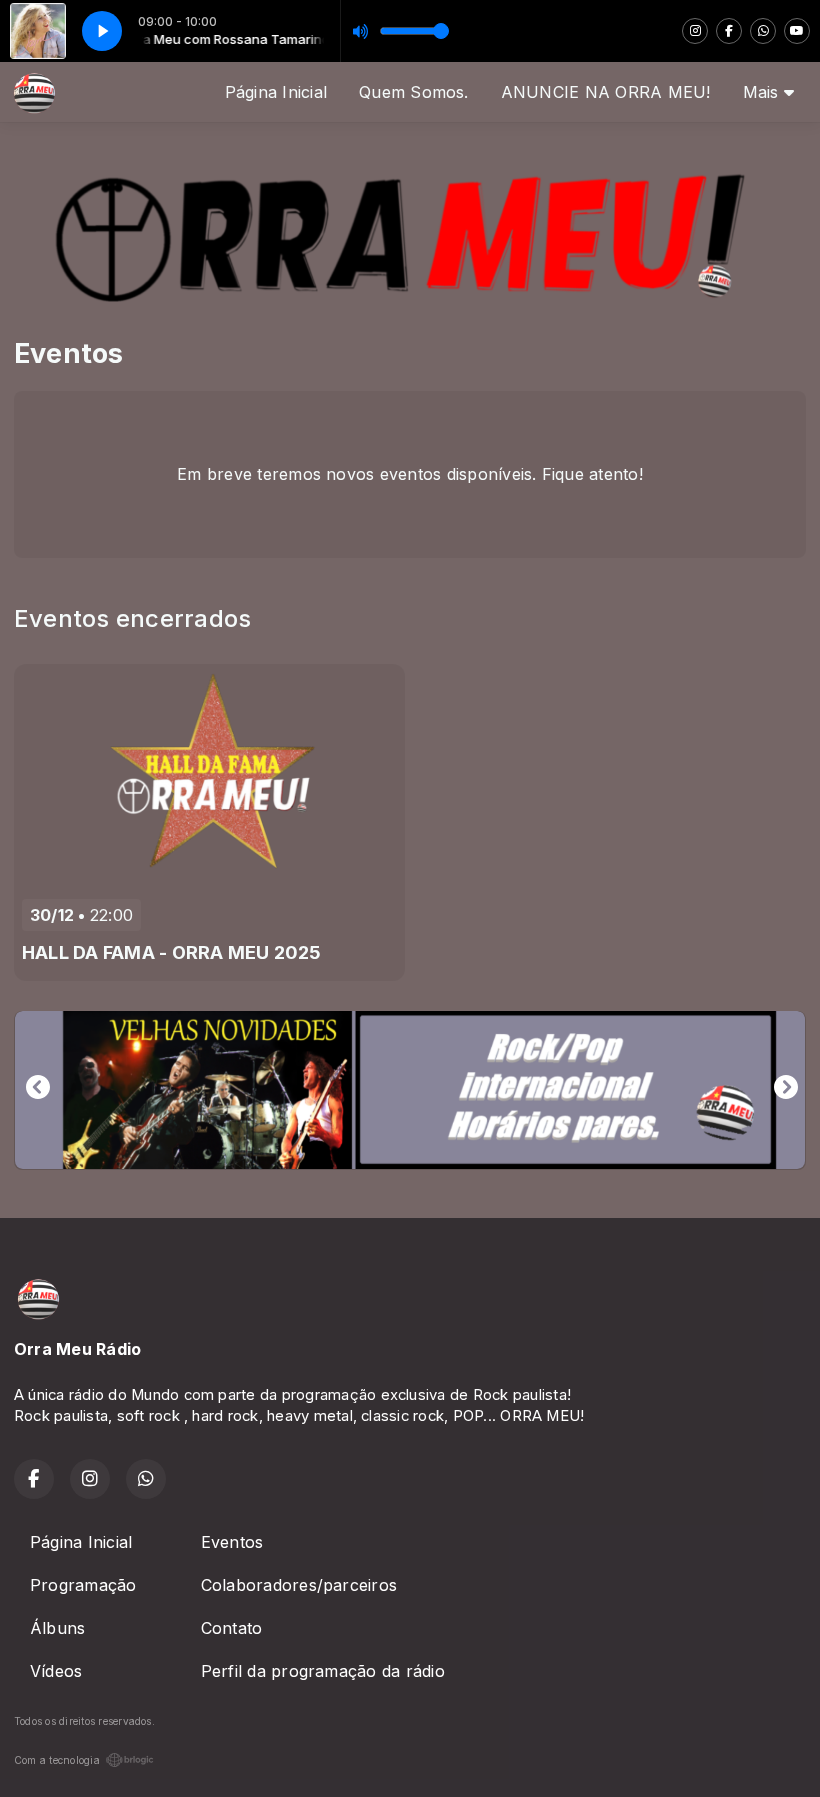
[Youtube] (797, 31)
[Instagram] (695, 31)
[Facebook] (729, 31)
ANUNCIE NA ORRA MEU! (606, 92)
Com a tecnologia (57, 1760)
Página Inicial (276, 92)
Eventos (232, 1542)
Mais (763, 92)
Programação (83, 1585)
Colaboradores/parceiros (299, 1585)
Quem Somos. (414, 92)
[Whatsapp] (763, 31)
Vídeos (56, 1671)
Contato (232, 1628)
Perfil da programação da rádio (323, 1671)
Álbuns (57, 1628)
